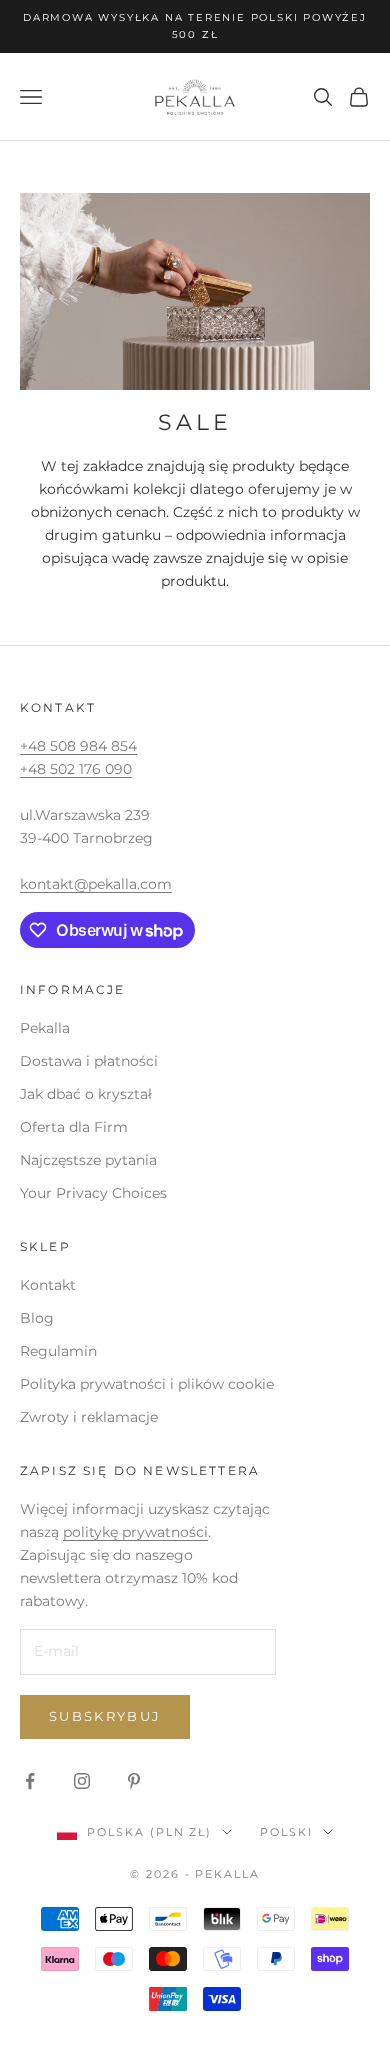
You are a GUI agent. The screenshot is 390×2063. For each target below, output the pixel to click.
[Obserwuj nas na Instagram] (82, 1781)
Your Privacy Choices (93, 1193)
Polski (286, 1832)
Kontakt (48, 1285)
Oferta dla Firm (74, 1127)
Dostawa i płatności (89, 1061)
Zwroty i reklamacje (89, 1417)
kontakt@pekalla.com (96, 884)
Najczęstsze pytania (88, 1160)
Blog (37, 1318)
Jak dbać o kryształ (86, 1094)
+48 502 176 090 (76, 769)
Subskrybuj (105, 1716)
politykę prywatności (135, 1532)
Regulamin (58, 1351)
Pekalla (45, 1028)
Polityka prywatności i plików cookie (147, 1384)
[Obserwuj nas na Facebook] (30, 1781)
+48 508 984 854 (78, 746)
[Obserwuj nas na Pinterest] (134, 1781)
